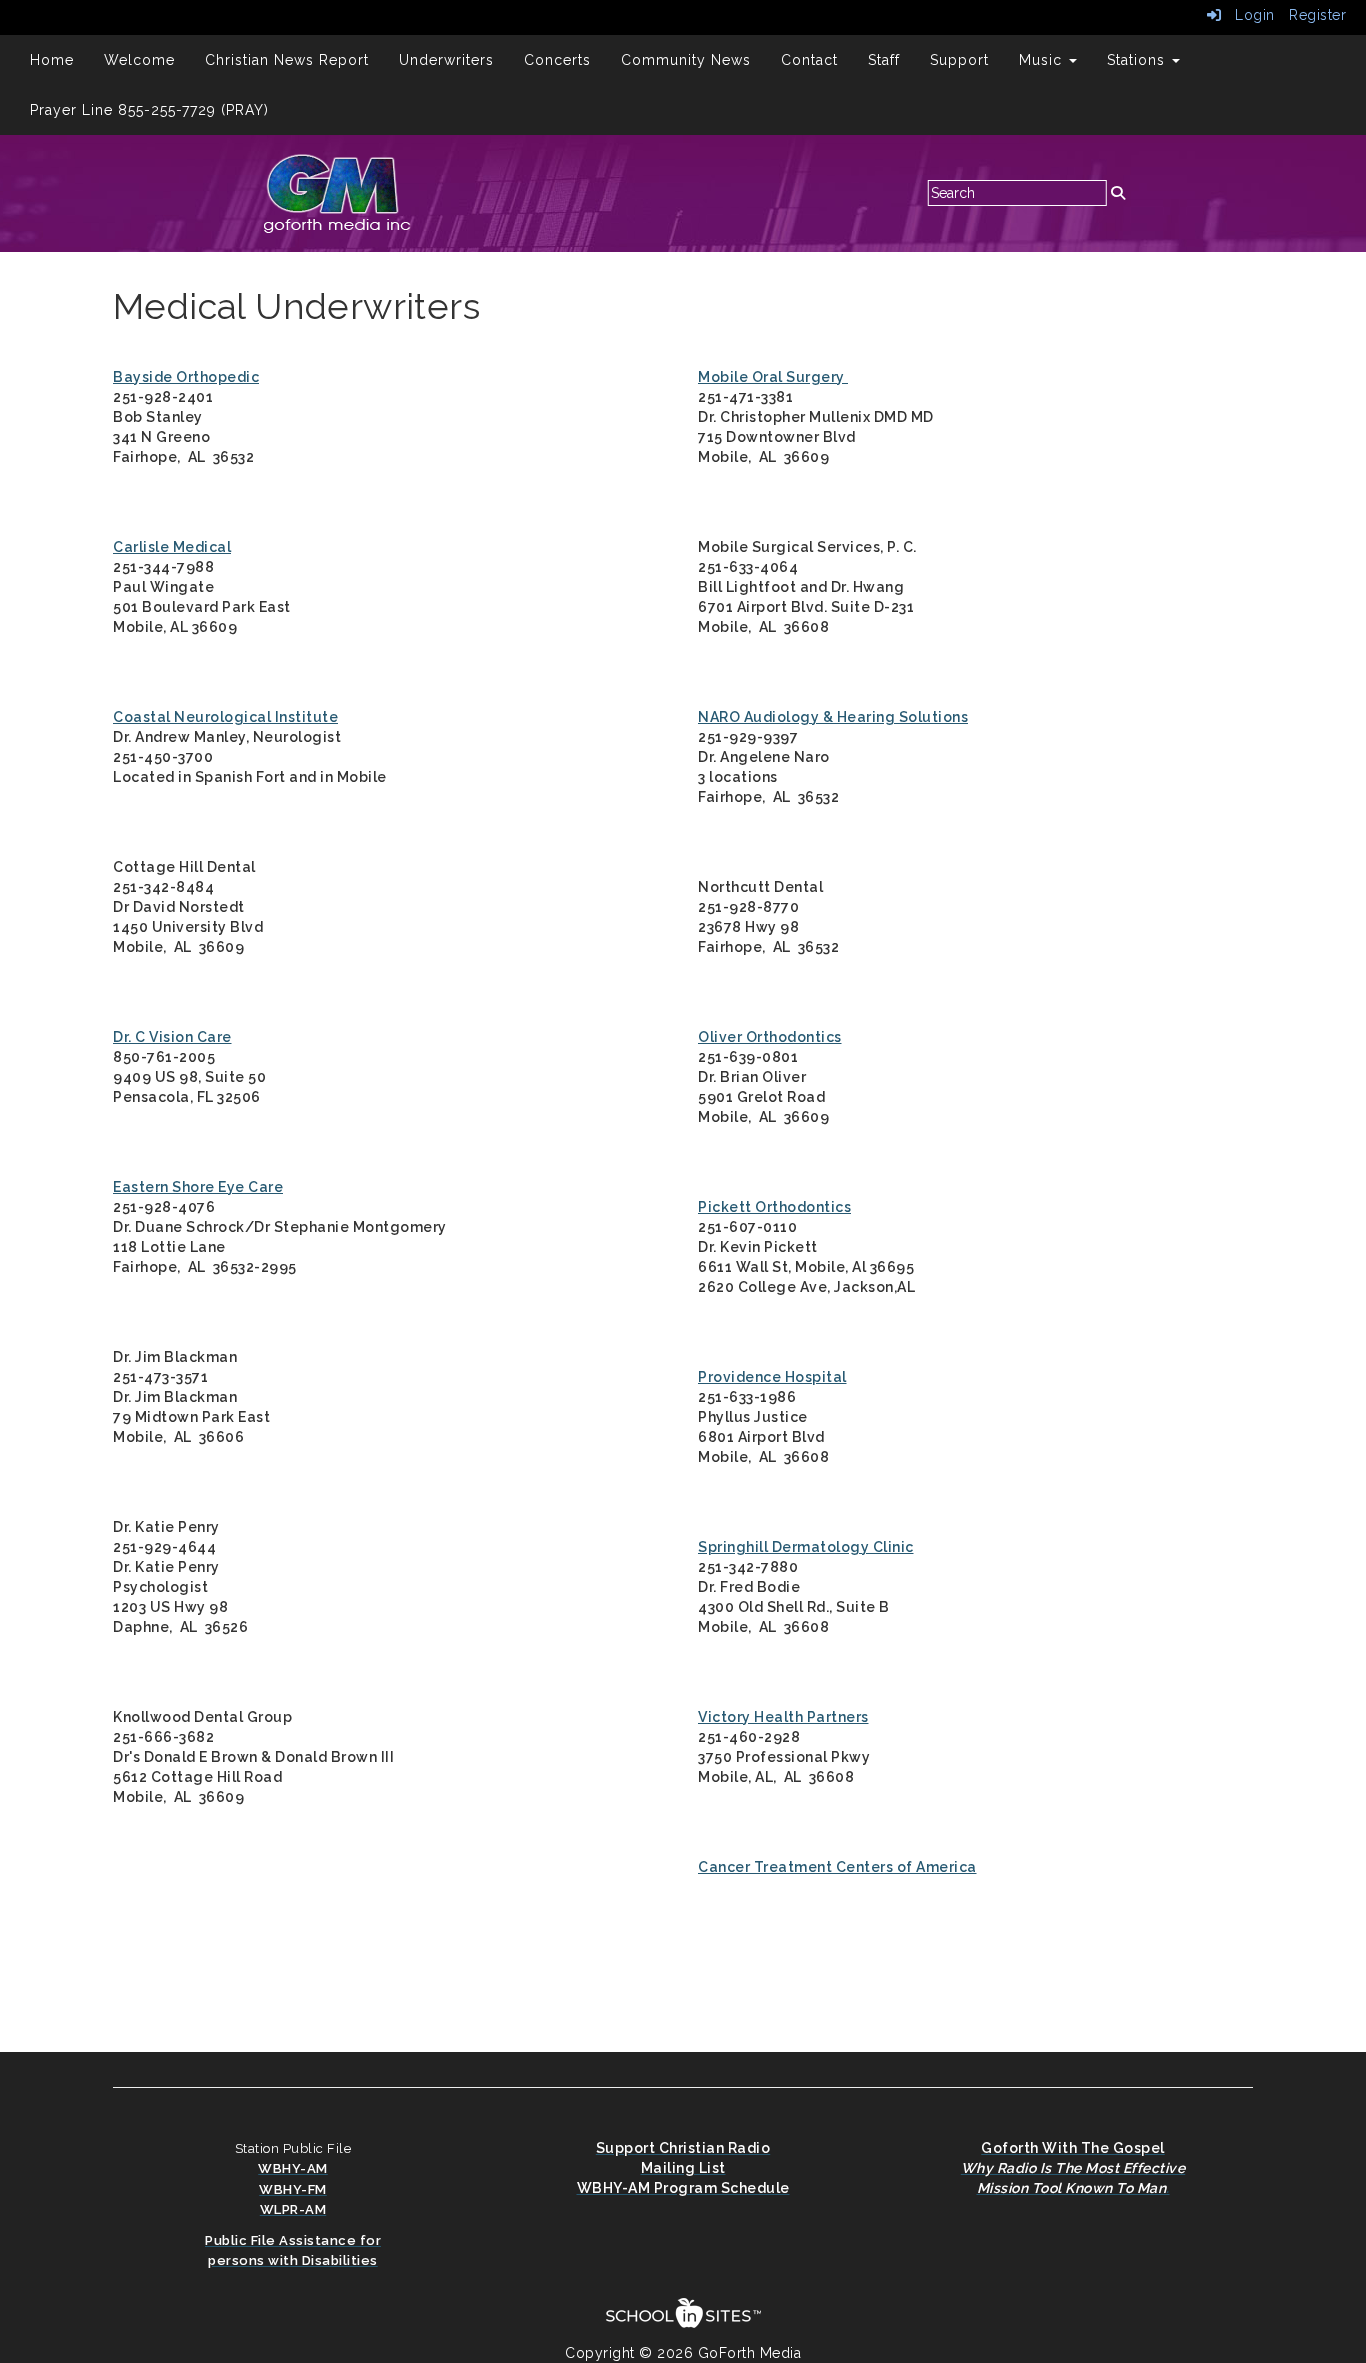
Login (1248, 15)
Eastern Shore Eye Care (198, 1187)
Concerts (557, 60)
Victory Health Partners (783, 1717)
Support (959, 60)
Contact (809, 60)
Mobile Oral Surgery (773, 377)
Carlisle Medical (172, 547)
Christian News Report (287, 60)
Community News (686, 60)
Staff (884, 60)
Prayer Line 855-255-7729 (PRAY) (149, 110)
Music (1043, 60)
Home (52, 60)
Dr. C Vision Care (172, 1037)
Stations (1138, 60)
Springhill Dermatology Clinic (806, 1547)
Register (1317, 15)
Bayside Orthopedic (186, 377)
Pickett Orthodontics (774, 1207)
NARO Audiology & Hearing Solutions (833, 717)
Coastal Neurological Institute (225, 717)
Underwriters (446, 60)
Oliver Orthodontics (770, 1037)
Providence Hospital (772, 1377)
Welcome (139, 60)
